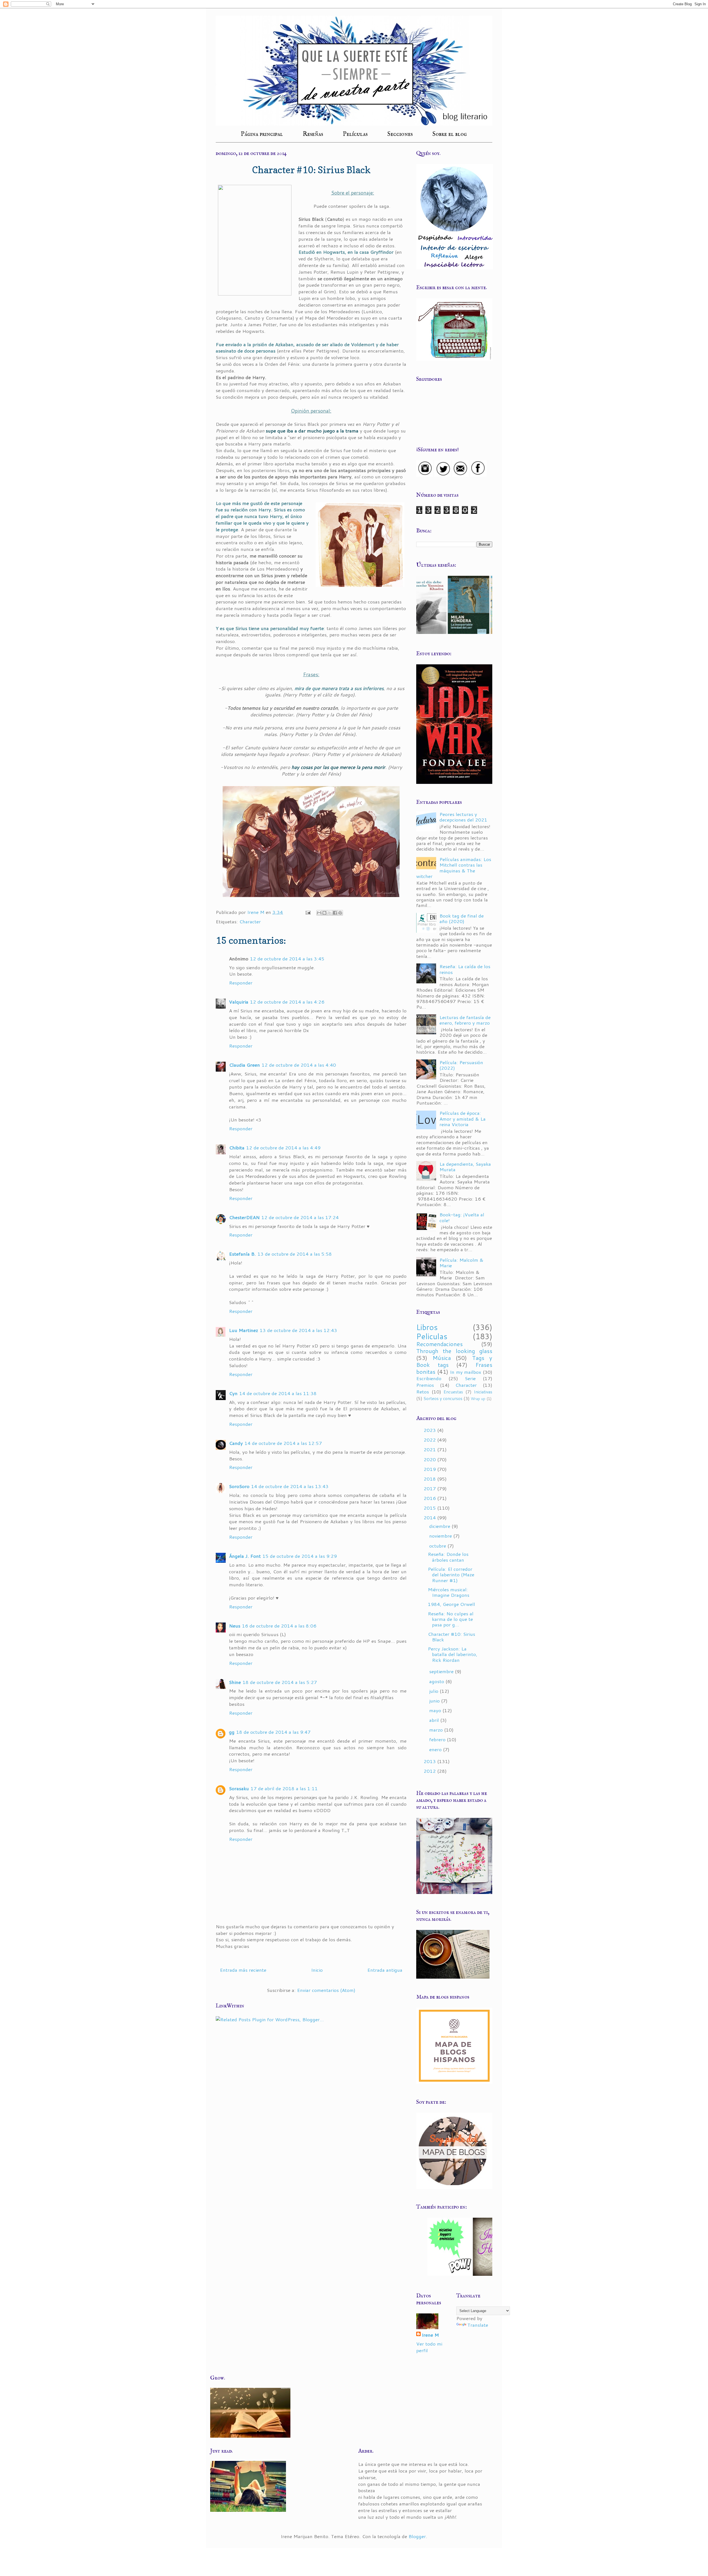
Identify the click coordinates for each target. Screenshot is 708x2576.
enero (436, 1749)
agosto (437, 1681)
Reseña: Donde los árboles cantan (448, 1557)
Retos (423, 1391)
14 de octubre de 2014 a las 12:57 (283, 1443)
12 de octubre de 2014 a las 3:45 (287, 958)
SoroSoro (239, 1486)
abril (435, 1720)
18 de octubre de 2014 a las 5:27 (280, 1682)
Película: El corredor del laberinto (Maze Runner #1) (451, 1575)
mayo (436, 1710)
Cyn (233, 1393)
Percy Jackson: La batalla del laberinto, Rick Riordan (453, 1654)
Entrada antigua (385, 1970)
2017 (430, 1488)
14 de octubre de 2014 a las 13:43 (290, 1486)
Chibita (237, 1147)
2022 (430, 1440)
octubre (438, 1546)
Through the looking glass (454, 1351)
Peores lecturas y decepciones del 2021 (463, 817)
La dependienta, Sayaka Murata (465, 1167)
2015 (430, 1508)
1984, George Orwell (451, 1604)
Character (250, 921)
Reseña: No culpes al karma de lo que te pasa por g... (451, 1619)
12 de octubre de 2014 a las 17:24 (300, 1217)
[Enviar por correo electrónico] (319, 913)
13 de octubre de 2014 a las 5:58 (295, 1254)
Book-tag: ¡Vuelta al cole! (462, 1217)
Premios (425, 1385)
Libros (427, 1327)
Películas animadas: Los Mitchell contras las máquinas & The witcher (454, 868)
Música (442, 1358)
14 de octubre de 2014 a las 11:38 (278, 1393)
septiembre (442, 1671)
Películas (355, 134)
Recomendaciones (439, 1344)
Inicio (317, 1970)
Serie (470, 1378)
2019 (430, 1469)
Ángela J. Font (245, 1556)
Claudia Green (244, 1065)
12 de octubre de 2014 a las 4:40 (299, 1065)
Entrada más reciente (243, 1970)
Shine (235, 1682)
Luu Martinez (244, 1330)
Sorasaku (239, 1788)
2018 (430, 1479)
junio (435, 1701)
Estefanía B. (242, 1254)
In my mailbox (466, 1372)
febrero (438, 1739)
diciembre (440, 1526)
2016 (430, 1498)
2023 (430, 1430)
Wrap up (478, 1399)
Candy (236, 1443)
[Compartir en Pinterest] (340, 913)
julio (434, 1691)
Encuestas (453, 1392)
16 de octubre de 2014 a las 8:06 (279, 1626)
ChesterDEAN (244, 1217)
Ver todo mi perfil (429, 2347)
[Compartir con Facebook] (335, 913)
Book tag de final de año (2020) (462, 918)
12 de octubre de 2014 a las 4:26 (287, 1002)
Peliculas (432, 1336)
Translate (478, 2325)
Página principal (262, 134)
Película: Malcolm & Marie (461, 1263)
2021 (430, 1449)
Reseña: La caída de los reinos (465, 969)
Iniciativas (483, 1392)
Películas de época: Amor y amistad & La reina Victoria (463, 1119)
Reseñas (313, 134)
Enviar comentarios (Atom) (326, 1990)
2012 (430, 1771)
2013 (430, 1761)
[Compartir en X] (330, 913)
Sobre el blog (450, 134)
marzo (437, 1730)
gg (232, 1732)
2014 (430, 1517)
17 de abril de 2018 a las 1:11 (284, 1788)
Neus (235, 1626)
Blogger (417, 2536)
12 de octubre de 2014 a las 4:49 (283, 1147)
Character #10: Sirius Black (451, 1637)
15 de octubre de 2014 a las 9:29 (300, 1556)
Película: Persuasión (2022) (461, 1065)
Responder (241, 983)
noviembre (441, 1536)
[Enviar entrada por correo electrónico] (308, 912)
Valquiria (239, 1002)
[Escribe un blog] (324, 913)
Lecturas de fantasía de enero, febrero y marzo (465, 1020)
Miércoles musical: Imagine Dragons (449, 1592)
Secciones (400, 134)
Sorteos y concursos (443, 1398)
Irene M (430, 2335)
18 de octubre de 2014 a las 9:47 (273, 1732)
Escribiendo (429, 1378)
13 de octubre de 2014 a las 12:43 (298, 1330)
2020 (430, 1459)
